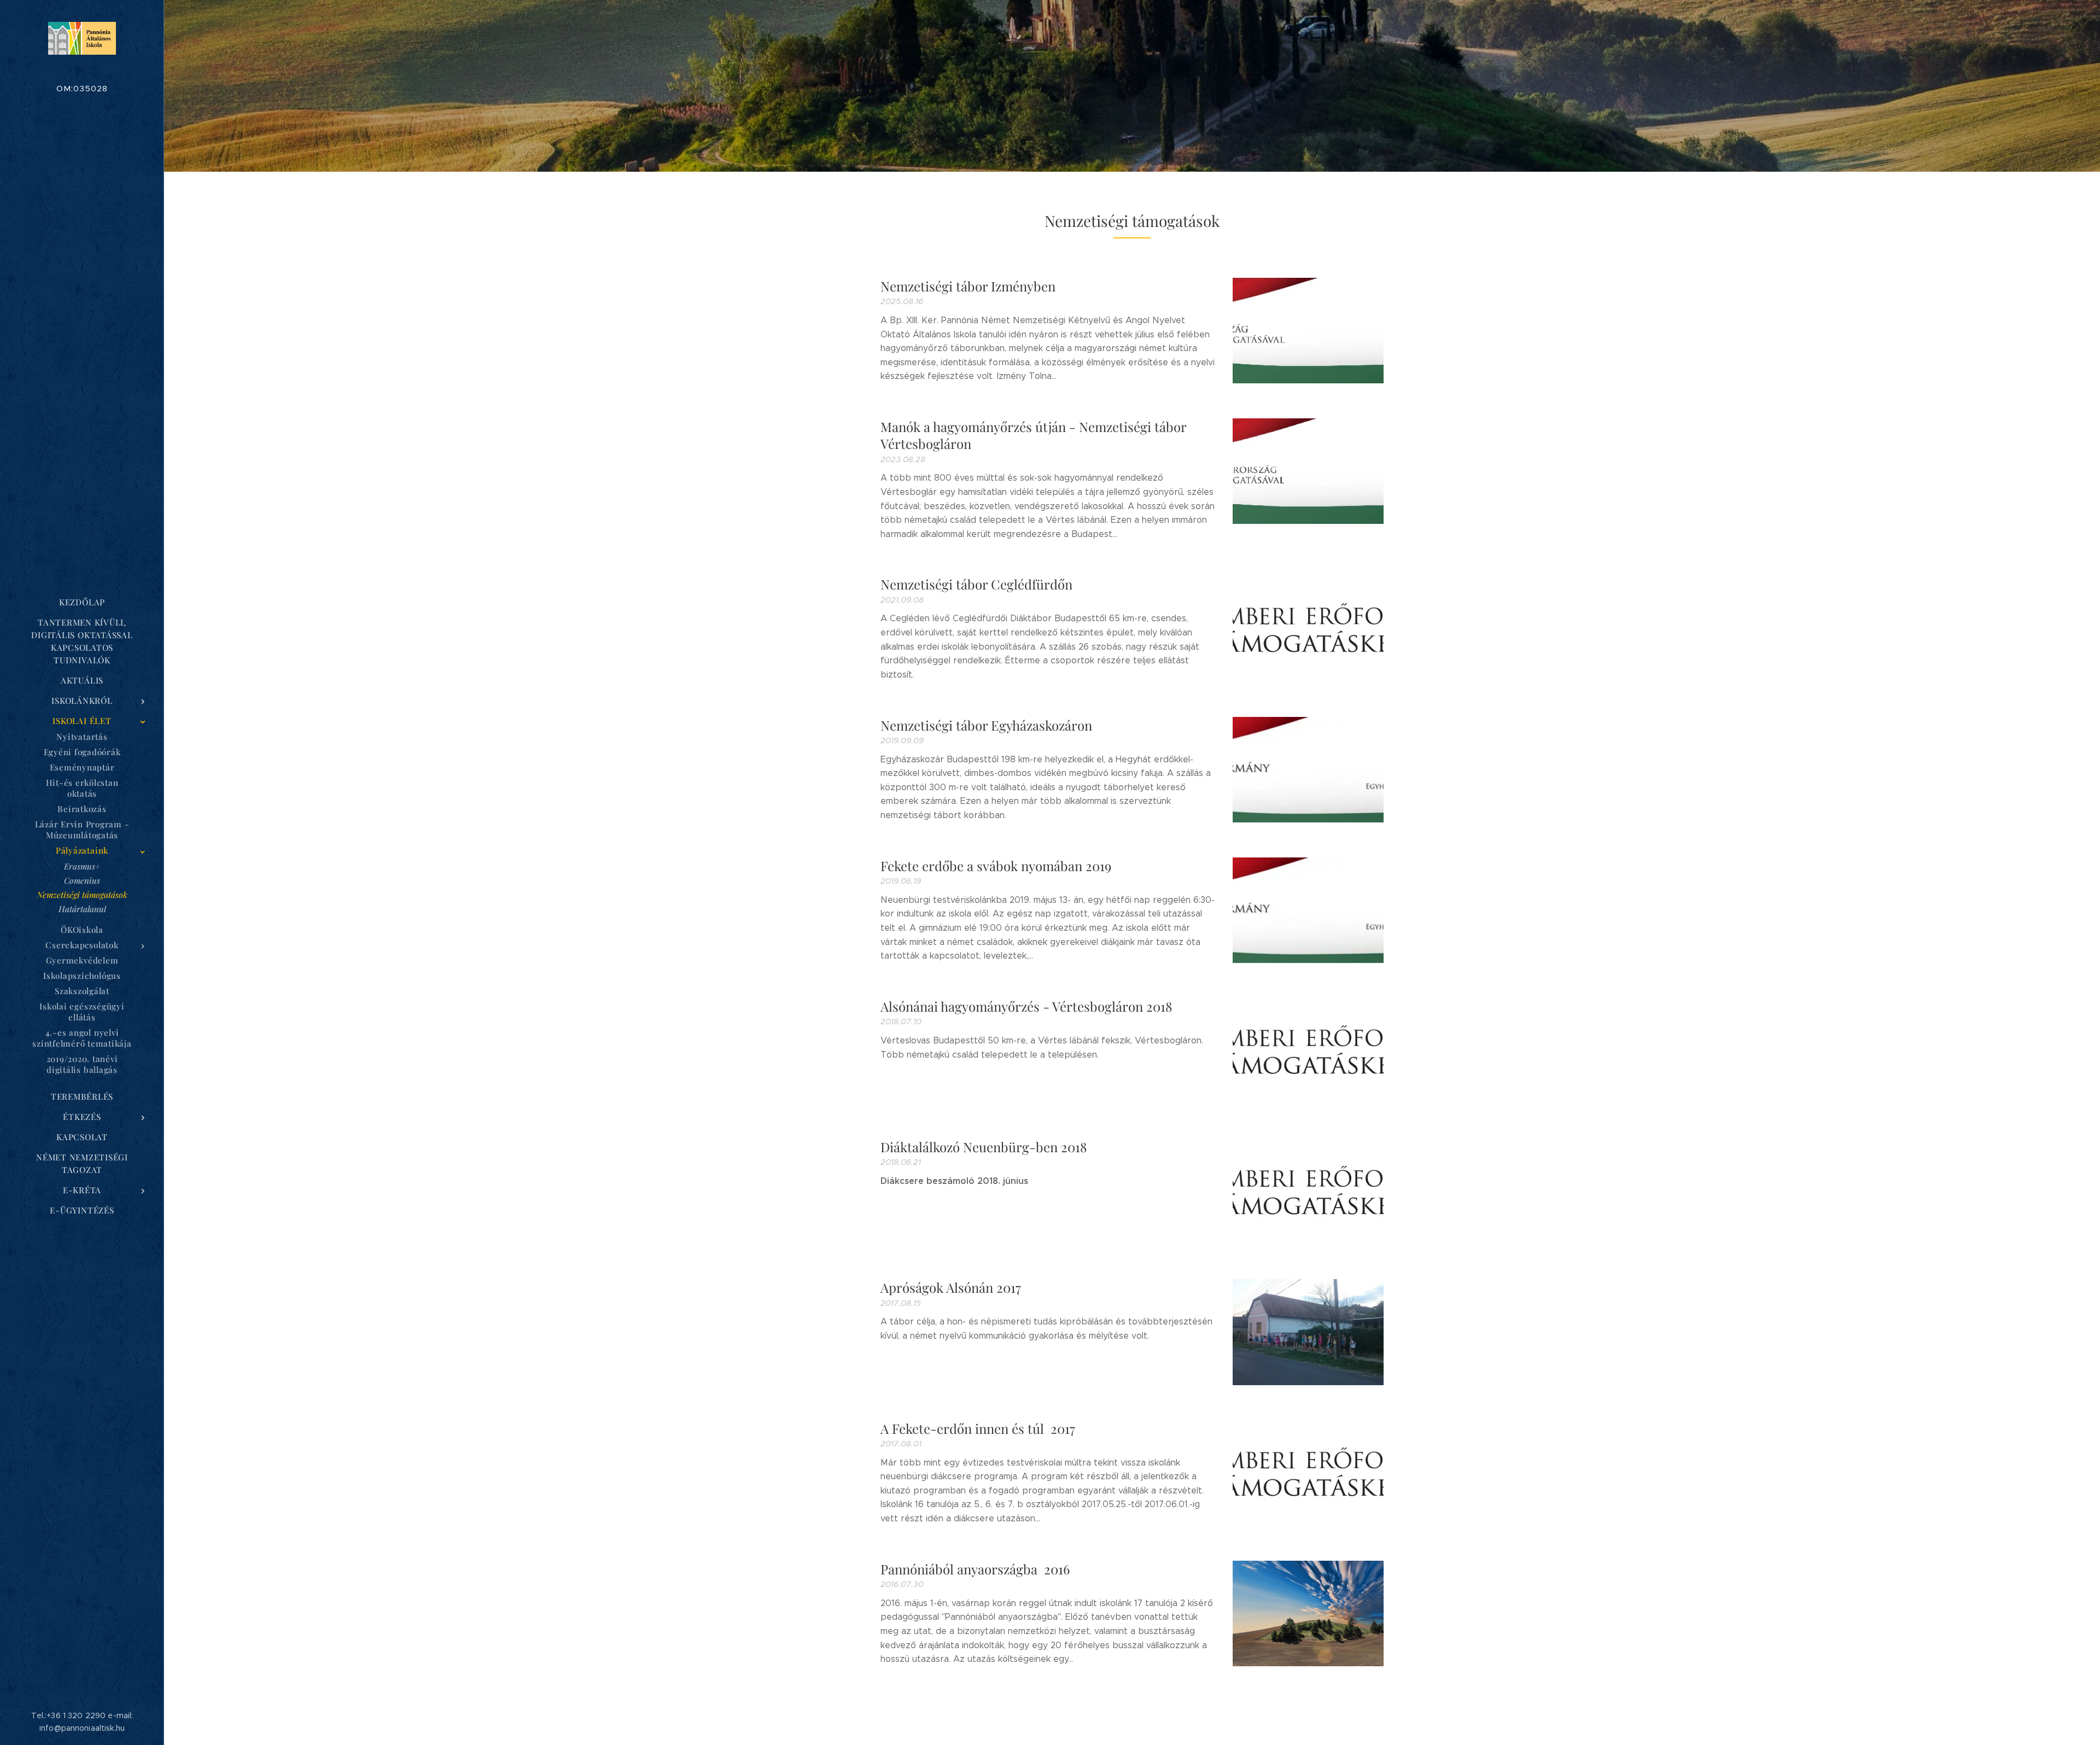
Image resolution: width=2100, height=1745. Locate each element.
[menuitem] (82, 602)
